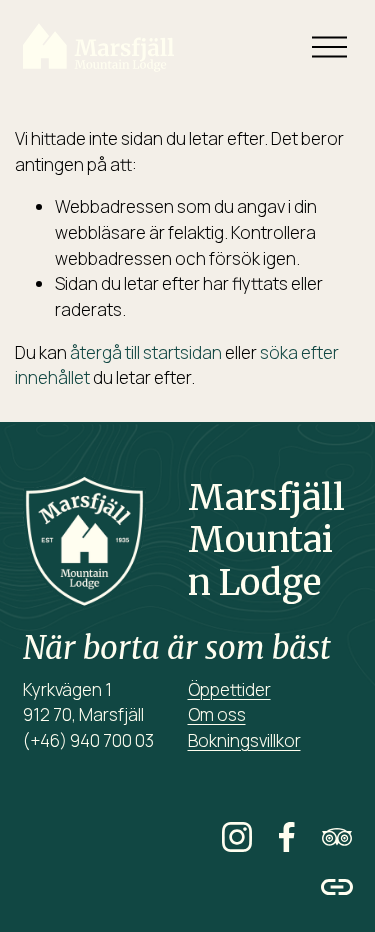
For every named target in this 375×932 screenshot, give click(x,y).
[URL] (337, 887)
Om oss (217, 714)
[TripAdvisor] (337, 837)
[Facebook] (287, 837)
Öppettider (229, 689)
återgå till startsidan (146, 352)
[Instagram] (237, 837)
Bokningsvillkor (244, 740)
